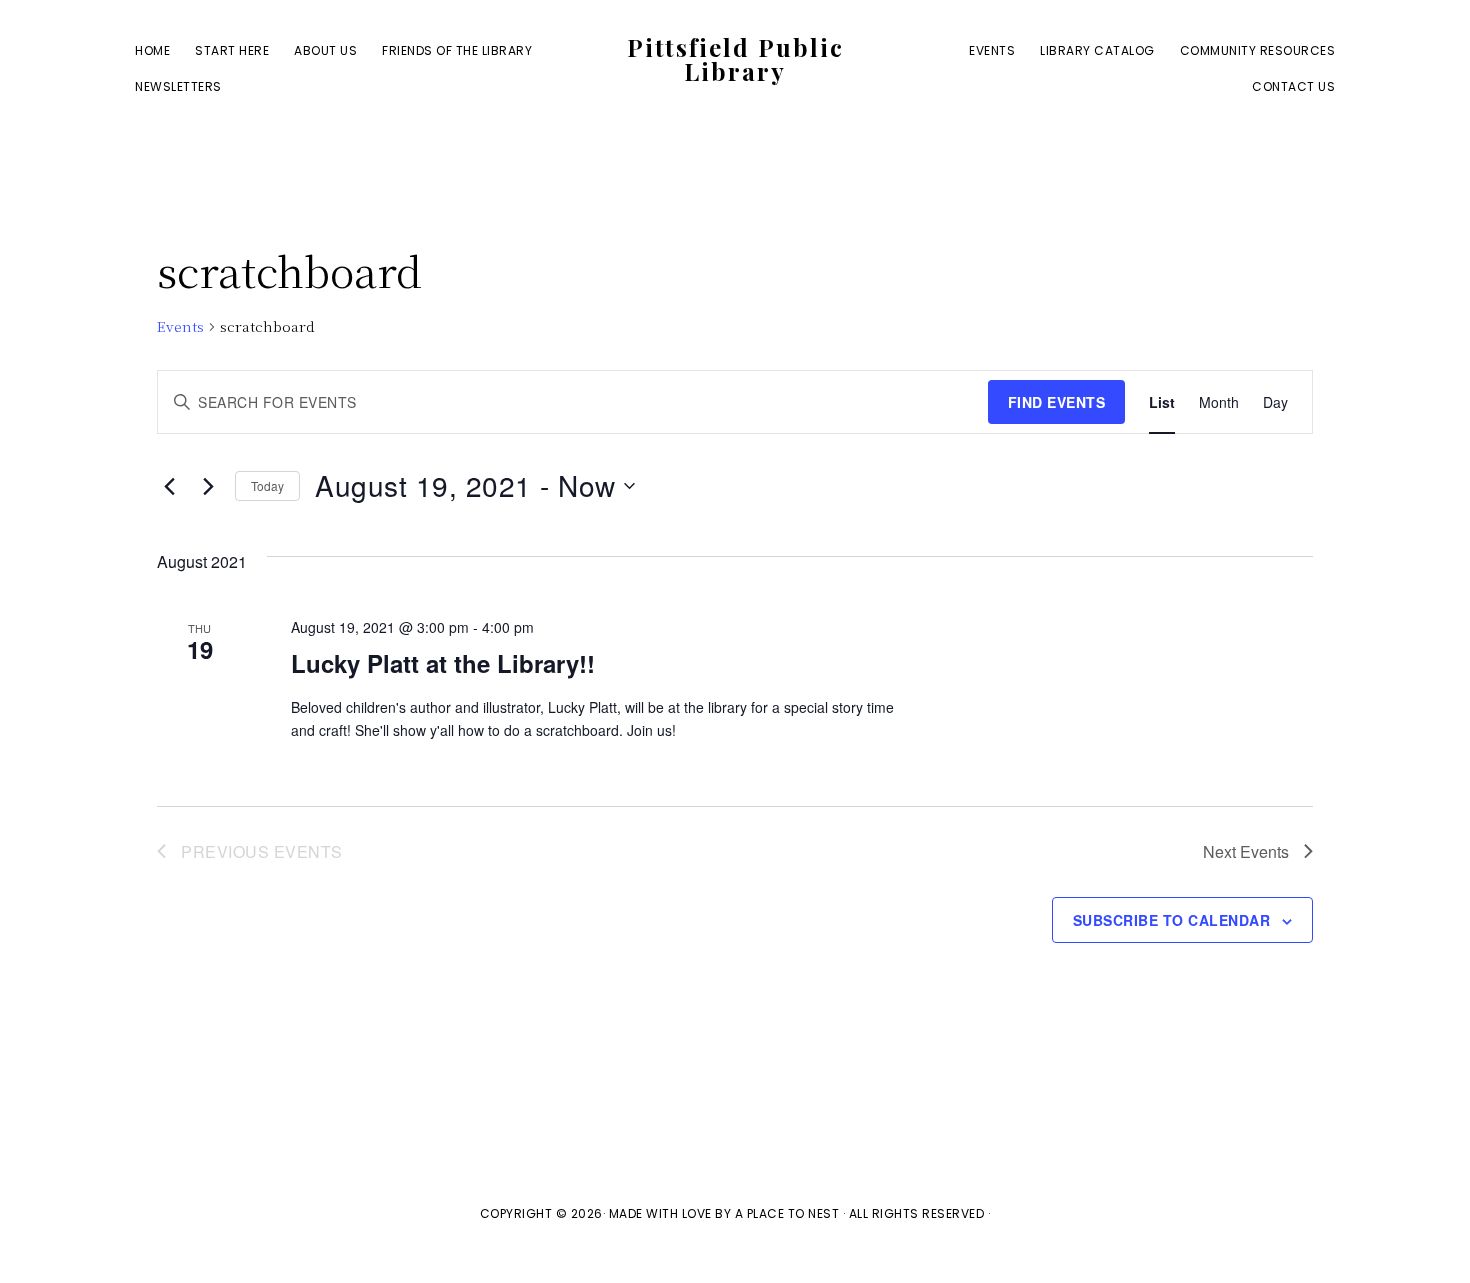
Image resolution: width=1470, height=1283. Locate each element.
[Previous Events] (169, 486)
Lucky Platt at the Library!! (443, 663)
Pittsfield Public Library (735, 59)
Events (180, 326)
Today (267, 485)
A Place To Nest (787, 1213)
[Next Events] (208, 486)
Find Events (1057, 402)
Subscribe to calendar (1172, 920)
